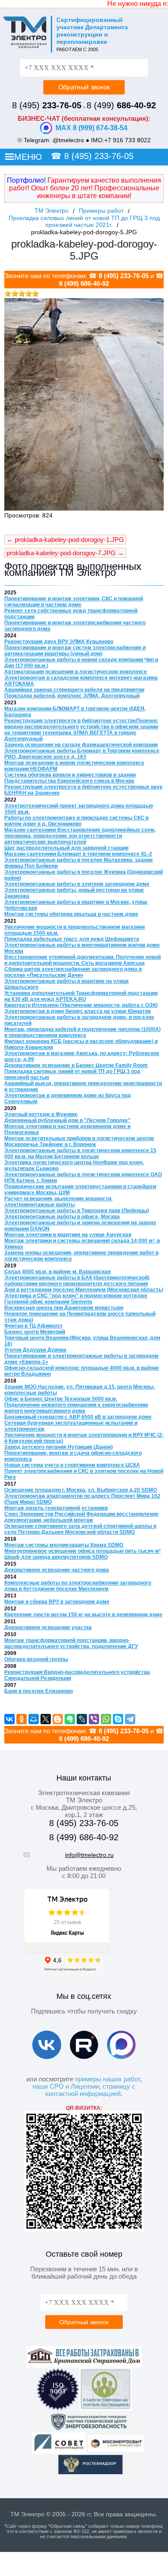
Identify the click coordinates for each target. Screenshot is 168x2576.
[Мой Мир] (34, 1719)
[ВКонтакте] (9, 1719)
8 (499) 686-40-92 (84, 283)
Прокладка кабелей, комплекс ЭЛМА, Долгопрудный (72, 696)
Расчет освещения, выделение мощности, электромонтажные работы (58, 1202)
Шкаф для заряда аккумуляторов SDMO (56, 1557)
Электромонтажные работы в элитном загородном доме (77, 884)
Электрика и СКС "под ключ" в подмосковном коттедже (76, 1296)
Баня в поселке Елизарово (39, 1691)
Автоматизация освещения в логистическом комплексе (76, 672)
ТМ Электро (51, 211)
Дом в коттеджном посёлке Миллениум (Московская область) (84, 1290)
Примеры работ (101, 211)
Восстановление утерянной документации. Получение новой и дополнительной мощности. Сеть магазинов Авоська (82, 960)
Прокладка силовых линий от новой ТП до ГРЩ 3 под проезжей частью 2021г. (84, 221)
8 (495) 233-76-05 (99, 156)
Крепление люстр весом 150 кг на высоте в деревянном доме (83, 1615)
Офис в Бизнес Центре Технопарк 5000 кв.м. (61, 1399)
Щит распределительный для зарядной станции (66, 848)
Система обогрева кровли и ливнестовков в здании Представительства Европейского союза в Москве (70, 778)
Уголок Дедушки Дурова (35, 1350)
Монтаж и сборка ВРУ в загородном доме (57, 1602)
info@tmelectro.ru (89, 1855)
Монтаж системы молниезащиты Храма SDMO (64, 1545)
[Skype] (118, 1719)
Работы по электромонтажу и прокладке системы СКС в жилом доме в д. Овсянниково (76, 821)
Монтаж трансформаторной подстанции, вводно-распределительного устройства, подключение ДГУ (71, 1643)
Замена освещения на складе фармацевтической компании (81, 745)
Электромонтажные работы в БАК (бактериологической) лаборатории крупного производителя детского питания (77, 1281)
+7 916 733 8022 (128, 140)
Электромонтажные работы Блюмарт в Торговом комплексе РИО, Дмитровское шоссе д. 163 (82, 754)
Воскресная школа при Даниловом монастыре (64, 1308)
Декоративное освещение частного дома (57, 1570)
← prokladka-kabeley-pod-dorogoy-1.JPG (65, 540)
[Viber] (94, 1719)
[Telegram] (130, 1719)
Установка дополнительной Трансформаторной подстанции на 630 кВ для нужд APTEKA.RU (81, 996)
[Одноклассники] (22, 1719)
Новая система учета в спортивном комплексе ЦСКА (72, 1465)
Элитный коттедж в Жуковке (41, 1114)
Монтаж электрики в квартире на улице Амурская (68, 1235)
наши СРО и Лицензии (66, 2086)
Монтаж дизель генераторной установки (56, 1508)
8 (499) (121, 105)
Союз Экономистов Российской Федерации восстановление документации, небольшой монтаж (81, 1517)
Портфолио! (26, 180)
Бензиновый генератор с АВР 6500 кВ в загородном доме (78, 1417)
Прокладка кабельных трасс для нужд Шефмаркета (72, 939)
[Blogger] (58, 1719)
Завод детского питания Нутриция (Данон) (59, 1447)
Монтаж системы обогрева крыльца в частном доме (71, 914)
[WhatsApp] (106, 1719)
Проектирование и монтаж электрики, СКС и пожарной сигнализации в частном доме (74, 602)
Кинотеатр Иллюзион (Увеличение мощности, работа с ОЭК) (81, 1005)
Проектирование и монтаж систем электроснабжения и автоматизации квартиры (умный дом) (75, 651)
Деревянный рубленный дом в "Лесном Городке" (67, 1120)
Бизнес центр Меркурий (35, 1332)
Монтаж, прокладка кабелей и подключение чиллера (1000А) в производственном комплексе (82, 1032)
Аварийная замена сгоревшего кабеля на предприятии (74, 690)
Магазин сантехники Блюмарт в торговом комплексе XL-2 (78, 854)
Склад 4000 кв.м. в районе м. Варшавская (58, 1272)
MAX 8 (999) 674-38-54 (92, 128)
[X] (46, 1719)
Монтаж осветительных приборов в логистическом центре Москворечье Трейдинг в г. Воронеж (79, 1141)
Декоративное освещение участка (48, 1628)
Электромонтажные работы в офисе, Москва (62, 1217)
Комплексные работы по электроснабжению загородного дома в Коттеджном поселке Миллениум (78, 1586)
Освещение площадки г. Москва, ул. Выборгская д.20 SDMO (81, 1490)
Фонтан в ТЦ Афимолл (33, 1326)
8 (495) (47, 105)
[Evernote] (70, 1719)
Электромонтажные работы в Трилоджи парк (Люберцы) (77, 1211)
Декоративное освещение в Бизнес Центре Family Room (76, 1065)
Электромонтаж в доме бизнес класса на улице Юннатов (78, 1011)
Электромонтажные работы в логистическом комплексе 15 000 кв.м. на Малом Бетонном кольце (80, 1153)
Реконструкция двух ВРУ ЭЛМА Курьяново (59, 642)
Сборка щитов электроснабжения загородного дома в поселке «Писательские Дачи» (73, 972)
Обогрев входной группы (36, 1659)
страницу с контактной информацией (90, 2090)
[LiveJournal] (82, 1719)
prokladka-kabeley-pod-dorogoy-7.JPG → (65, 553)
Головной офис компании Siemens (48, 1302)
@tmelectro (68, 140)
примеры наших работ (107, 2079)
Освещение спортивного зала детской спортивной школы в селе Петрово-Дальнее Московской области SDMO (80, 1529)
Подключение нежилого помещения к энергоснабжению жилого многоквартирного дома (76, 1408)
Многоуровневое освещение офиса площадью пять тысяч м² (82, 1551)
